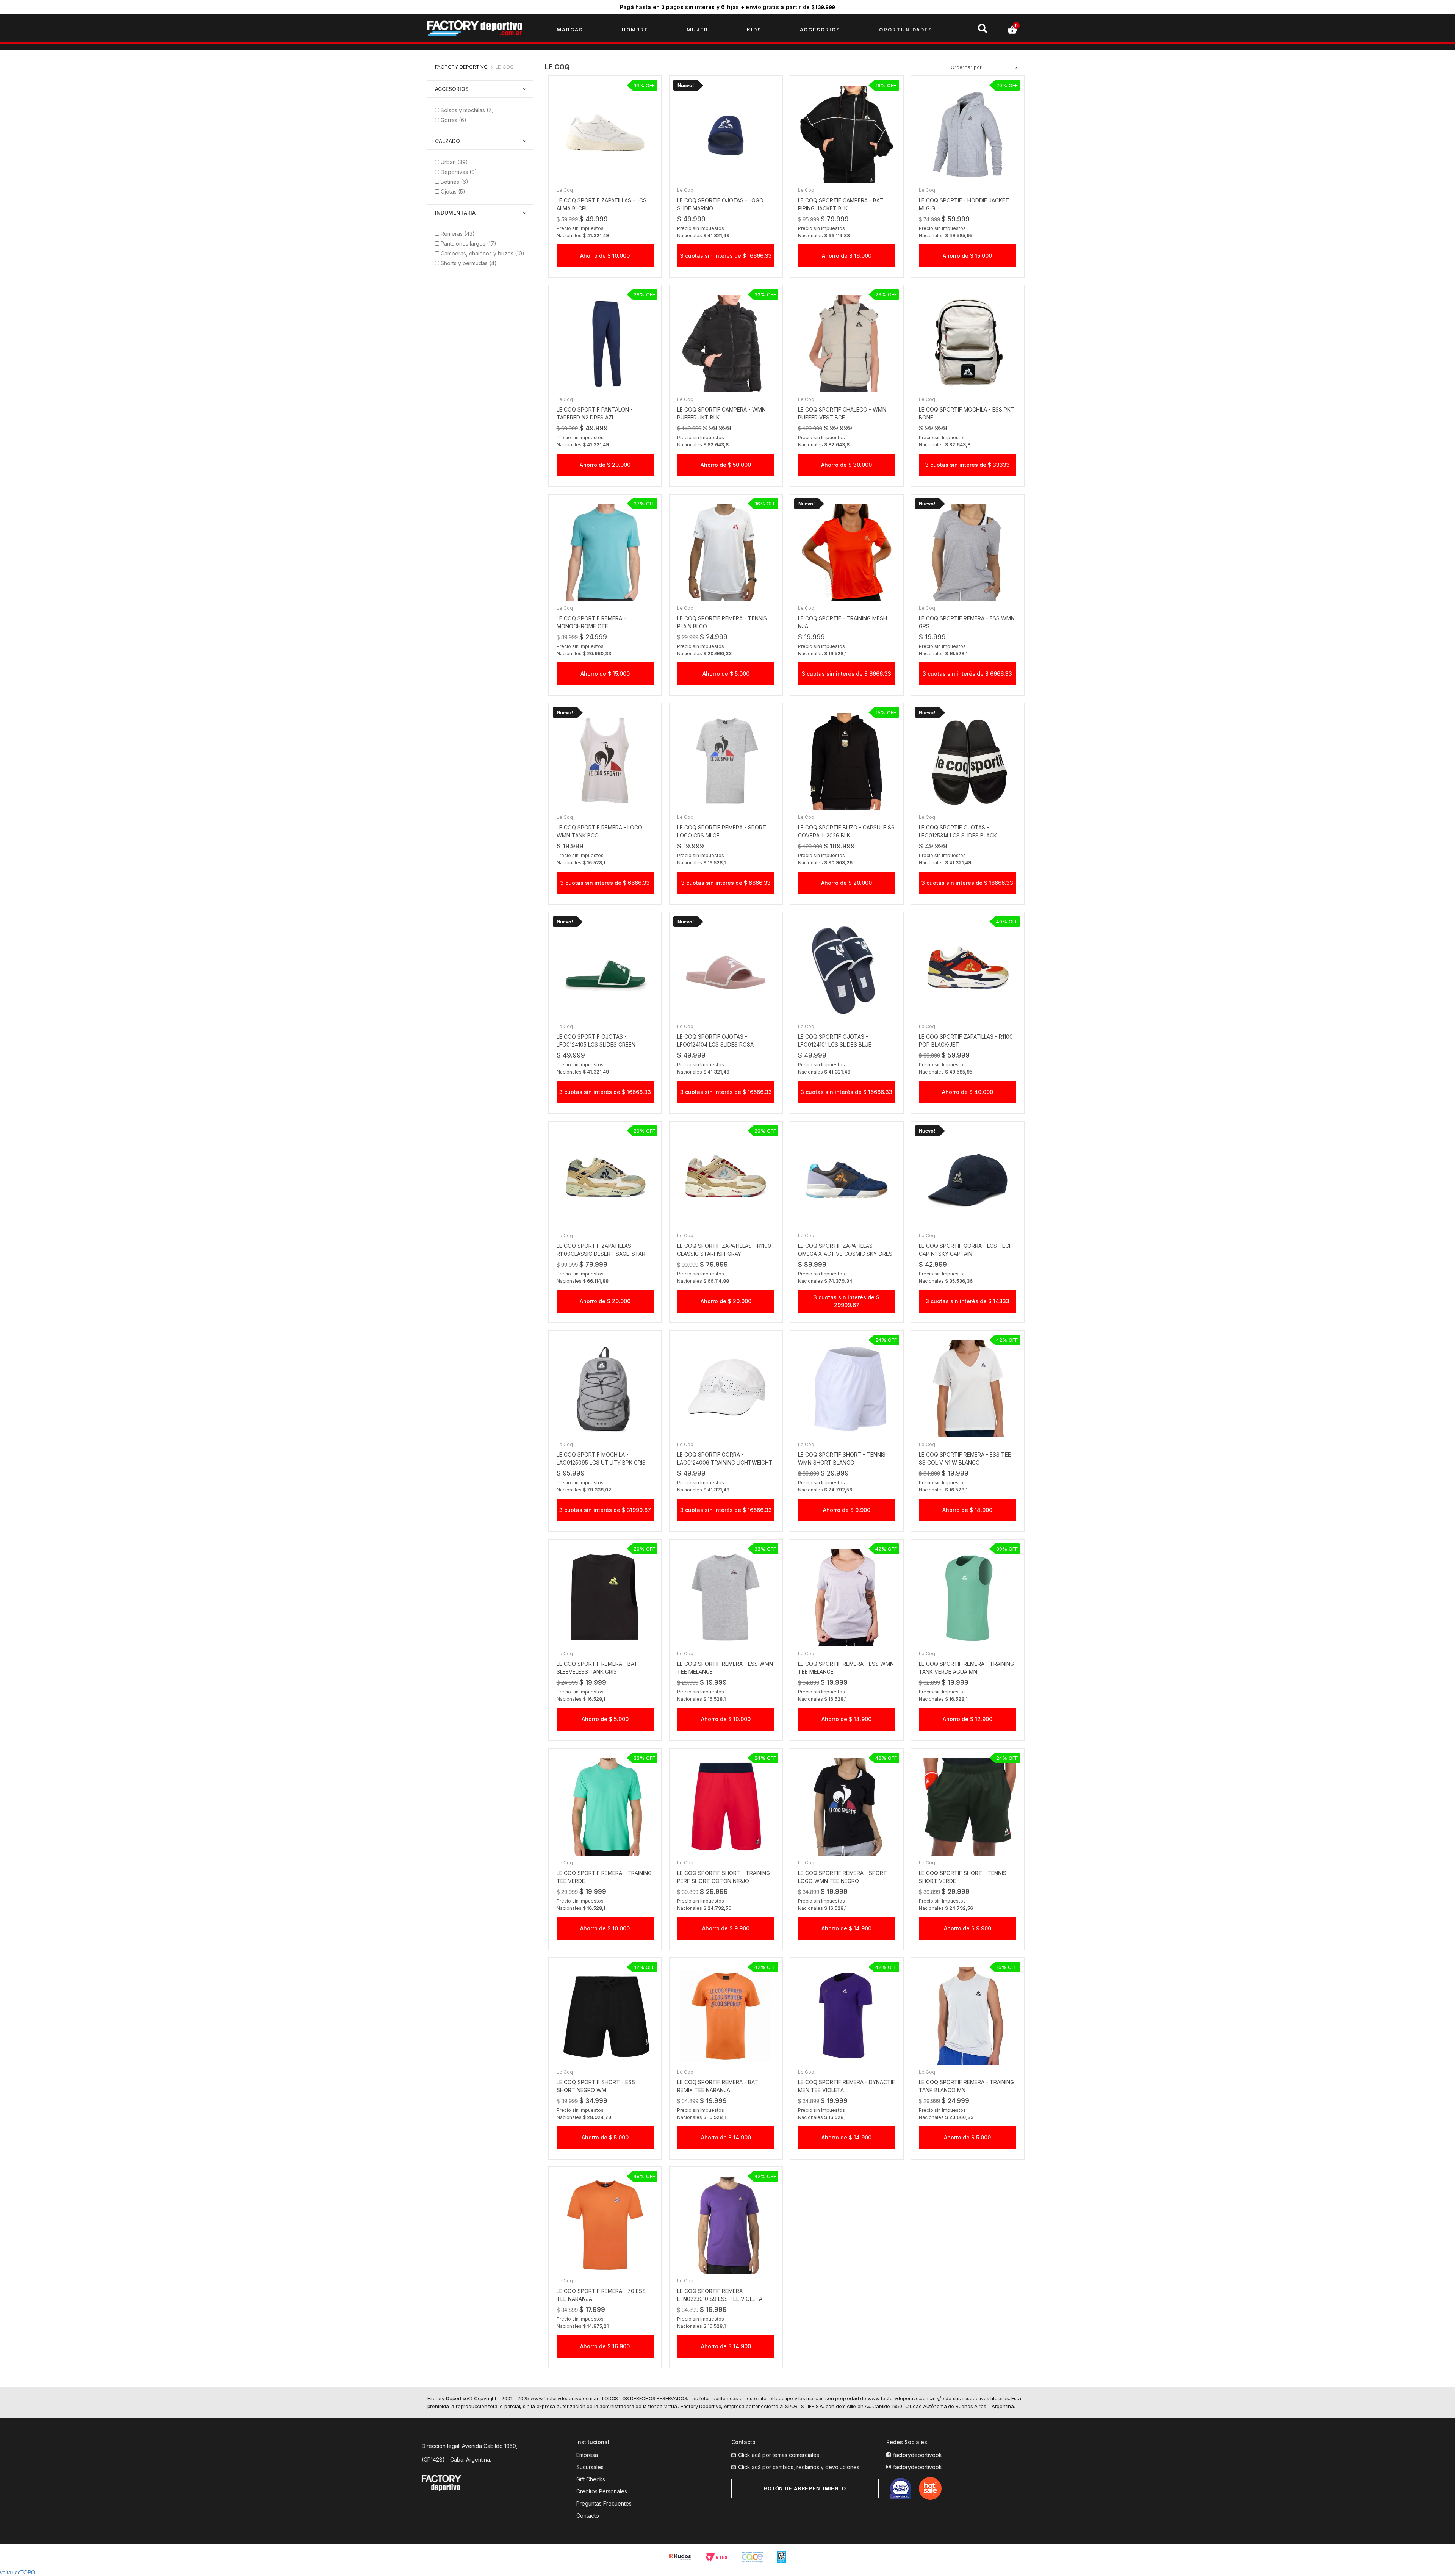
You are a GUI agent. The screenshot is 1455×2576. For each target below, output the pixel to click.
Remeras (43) (458, 234)
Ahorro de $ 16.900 (605, 2346)
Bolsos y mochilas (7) (467, 110)
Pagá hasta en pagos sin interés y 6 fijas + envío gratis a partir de (728, 7)
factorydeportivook (918, 2455)
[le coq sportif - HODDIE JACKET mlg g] (968, 134)
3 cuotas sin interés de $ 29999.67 (846, 1301)
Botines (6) (454, 182)
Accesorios (452, 89)
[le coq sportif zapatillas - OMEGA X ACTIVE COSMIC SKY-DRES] (847, 1180)
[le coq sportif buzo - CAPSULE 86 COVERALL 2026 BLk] (847, 761)
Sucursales (590, 2467)
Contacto (588, 2516)
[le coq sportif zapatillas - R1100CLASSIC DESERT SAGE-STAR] (605, 1180)
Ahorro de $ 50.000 (726, 465)
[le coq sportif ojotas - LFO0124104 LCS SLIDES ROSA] (726, 971)
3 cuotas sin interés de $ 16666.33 (726, 256)
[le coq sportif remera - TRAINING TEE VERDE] (605, 1807)
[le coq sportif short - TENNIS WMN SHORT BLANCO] (847, 1389)
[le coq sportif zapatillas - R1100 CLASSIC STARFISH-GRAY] (726, 1180)
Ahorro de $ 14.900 (967, 1510)
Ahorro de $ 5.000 (726, 674)
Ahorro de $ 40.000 (968, 1092)
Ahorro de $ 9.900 (847, 1510)
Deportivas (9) (459, 172)
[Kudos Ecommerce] (681, 2557)
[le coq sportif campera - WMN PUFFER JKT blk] (726, 344)
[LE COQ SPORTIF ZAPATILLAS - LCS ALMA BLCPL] (605, 134)
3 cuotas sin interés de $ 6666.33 (846, 674)
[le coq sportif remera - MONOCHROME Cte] (605, 553)
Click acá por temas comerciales (779, 2455)
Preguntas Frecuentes (604, 2503)
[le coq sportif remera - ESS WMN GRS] (968, 553)
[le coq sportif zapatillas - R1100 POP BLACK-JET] (968, 971)
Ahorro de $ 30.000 (846, 465)
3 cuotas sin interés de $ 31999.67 (605, 1510)
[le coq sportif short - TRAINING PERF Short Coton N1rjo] (726, 1807)
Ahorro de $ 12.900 (968, 1719)
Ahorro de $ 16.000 (847, 256)
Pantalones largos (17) (469, 243)
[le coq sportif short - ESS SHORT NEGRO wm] (605, 2016)
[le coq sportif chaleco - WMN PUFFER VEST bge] (847, 344)
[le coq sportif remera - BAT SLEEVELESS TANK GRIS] (605, 1598)
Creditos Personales (602, 2491)
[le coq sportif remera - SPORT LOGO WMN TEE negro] (847, 1807)
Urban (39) (454, 162)
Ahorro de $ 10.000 (605, 256)
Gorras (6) (454, 120)
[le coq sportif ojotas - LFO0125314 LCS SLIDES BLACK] (968, 761)
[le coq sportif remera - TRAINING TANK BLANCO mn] (968, 2016)
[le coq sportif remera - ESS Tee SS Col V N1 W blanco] (968, 1389)
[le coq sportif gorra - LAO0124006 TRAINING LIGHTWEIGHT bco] (726, 1389)
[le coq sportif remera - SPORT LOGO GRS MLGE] (726, 761)
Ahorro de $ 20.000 (605, 465)
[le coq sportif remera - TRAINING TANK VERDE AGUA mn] (968, 1598)
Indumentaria (455, 213)
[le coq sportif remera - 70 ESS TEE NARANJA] (605, 2225)
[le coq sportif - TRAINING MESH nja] (847, 553)
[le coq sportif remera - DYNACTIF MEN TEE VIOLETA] (847, 2016)
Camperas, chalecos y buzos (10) (483, 253)
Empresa (587, 2455)
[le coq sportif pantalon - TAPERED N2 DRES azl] (605, 344)
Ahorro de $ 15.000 (967, 256)
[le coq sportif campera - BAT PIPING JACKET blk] (847, 134)
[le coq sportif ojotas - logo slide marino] (726, 134)
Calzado (447, 141)
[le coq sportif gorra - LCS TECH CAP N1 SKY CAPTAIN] (968, 1180)
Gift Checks (591, 2479)
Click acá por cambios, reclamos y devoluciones (799, 2467)
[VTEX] (717, 2557)
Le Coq (505, 67)
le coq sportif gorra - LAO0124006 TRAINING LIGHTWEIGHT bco (725, 1462)
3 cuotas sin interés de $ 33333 (968, 465)
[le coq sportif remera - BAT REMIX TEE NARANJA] (726, 2016)
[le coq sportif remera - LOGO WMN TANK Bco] (605, 761)
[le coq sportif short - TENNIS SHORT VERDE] (968, 1807)
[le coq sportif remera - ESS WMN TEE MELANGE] (726, 1598)
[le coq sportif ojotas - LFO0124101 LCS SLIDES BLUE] (847, 971)
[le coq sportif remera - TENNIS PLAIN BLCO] (726, 553)
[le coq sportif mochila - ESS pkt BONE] (968, 344)
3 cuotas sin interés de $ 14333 (968, 1301)
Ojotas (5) (453, 192)
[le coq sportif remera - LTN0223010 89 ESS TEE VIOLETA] (726, 2225)
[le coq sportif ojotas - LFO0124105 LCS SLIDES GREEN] (605, 971)
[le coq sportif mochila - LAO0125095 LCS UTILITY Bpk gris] (605, 1389)
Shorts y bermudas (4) (469, 263)
